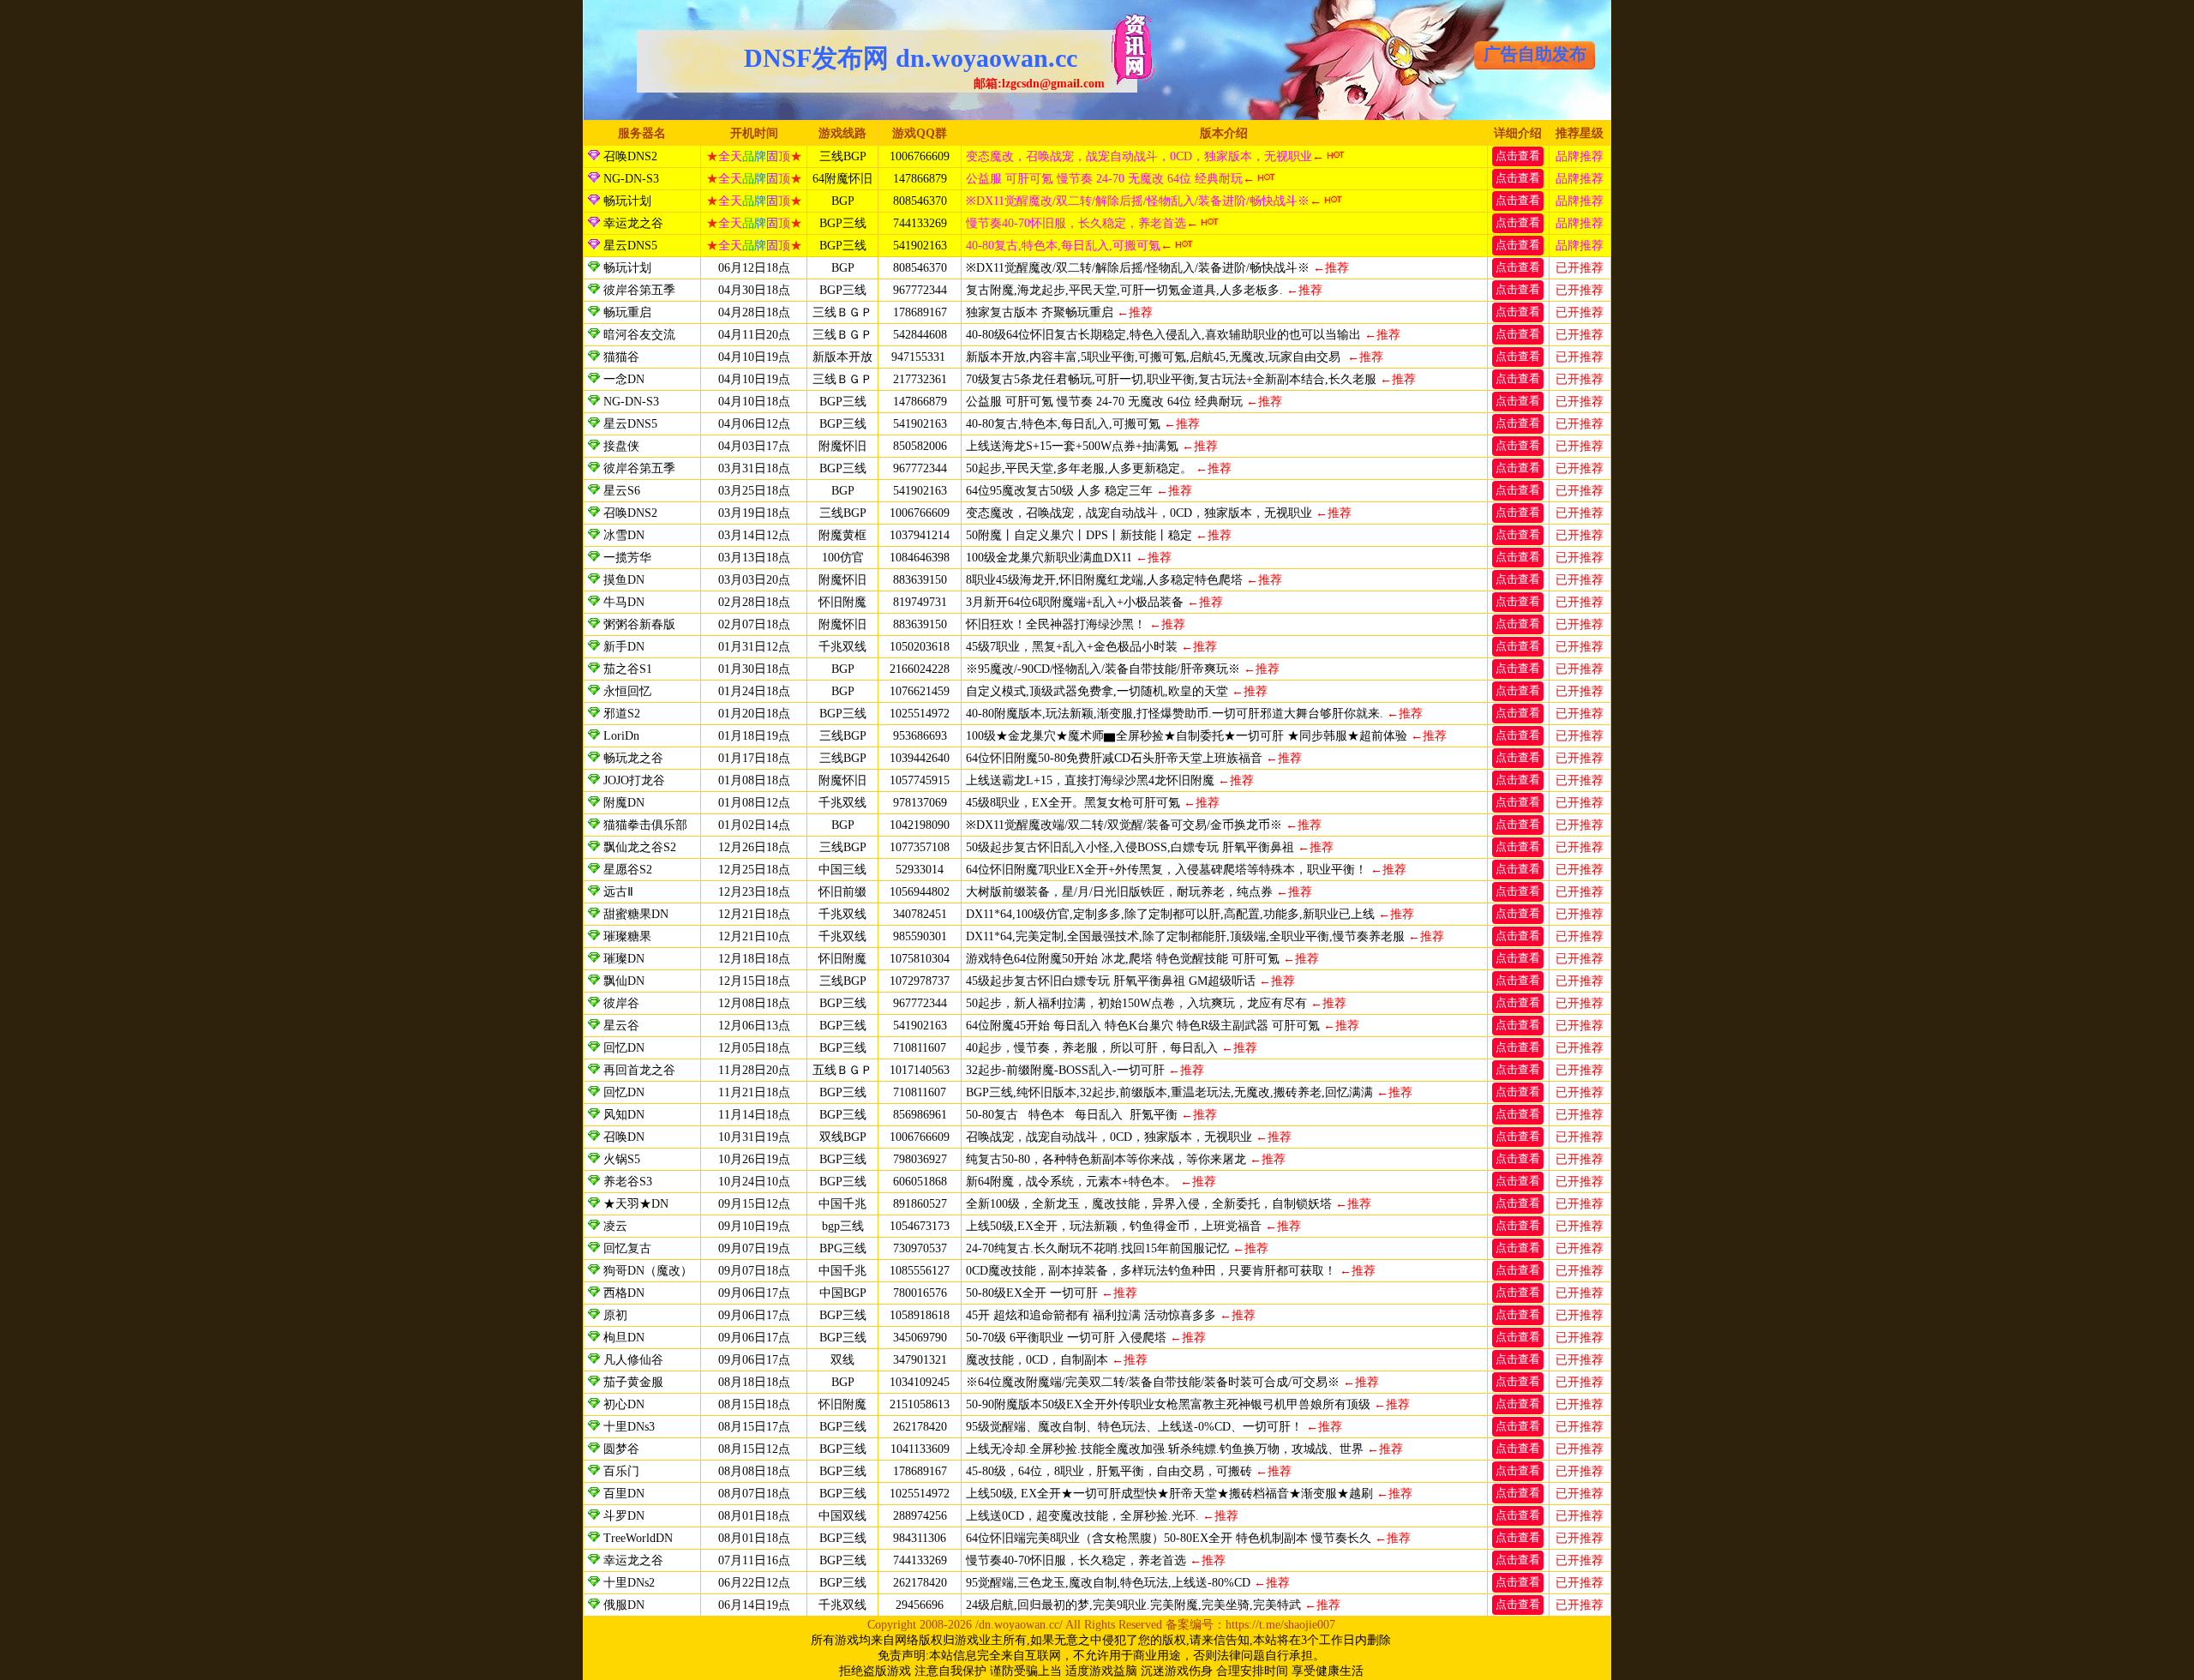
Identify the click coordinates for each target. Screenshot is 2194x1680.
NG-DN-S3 (629, 179)
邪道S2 (622, 714)
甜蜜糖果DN (636, 914)
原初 (615, 1315)
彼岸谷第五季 (639, 290)
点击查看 (1518, 156)
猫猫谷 (621, 357)
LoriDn (621, 736)
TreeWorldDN (638, 1538)
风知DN (624, 1115)
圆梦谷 (621, 1449)
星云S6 (622, 491)
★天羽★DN (636, 1204)
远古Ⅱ (618, 892)
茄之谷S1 (628, 669)
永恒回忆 (627, 691)
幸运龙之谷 (632, 223)
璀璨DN (624, 959)
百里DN (624, 1494)
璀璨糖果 (627, 936)
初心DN (624, 1404)
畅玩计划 (626, 201)
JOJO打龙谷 (634, 780)
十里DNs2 (629, 1583)
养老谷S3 (628, 1182)
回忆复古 (627, 1248)
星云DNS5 (629, 246)
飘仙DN (624, 981)
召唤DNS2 (629, 156)
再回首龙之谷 (639, 1070)
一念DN (624, 379)
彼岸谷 (621, 1003)
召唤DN (624, 1137)
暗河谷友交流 (639, 335)
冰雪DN (624, 535)
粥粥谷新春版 (639, 624)
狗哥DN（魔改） (648, 1271)
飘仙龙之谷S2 (640, 847)
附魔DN (624, 803)
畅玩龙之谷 (633, 758)
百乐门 (621, 1471)
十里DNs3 (629, 1427)
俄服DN (624, 1605)
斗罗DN (624, 1516)
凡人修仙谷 (633, 1360)
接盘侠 (621, 446)
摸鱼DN (624, 580)
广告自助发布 (1535, 54)
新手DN (624, 647)
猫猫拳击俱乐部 (645, 825)
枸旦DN (624, 1338)
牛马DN (624, 602)
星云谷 (621, 1026)
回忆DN (624, 1048)
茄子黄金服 (633, 1382)
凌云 (615, 1226)
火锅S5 (622, 1159)
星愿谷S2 (628, 870)
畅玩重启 (627, 312)
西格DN (624, 1293)
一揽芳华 (629, 558)
